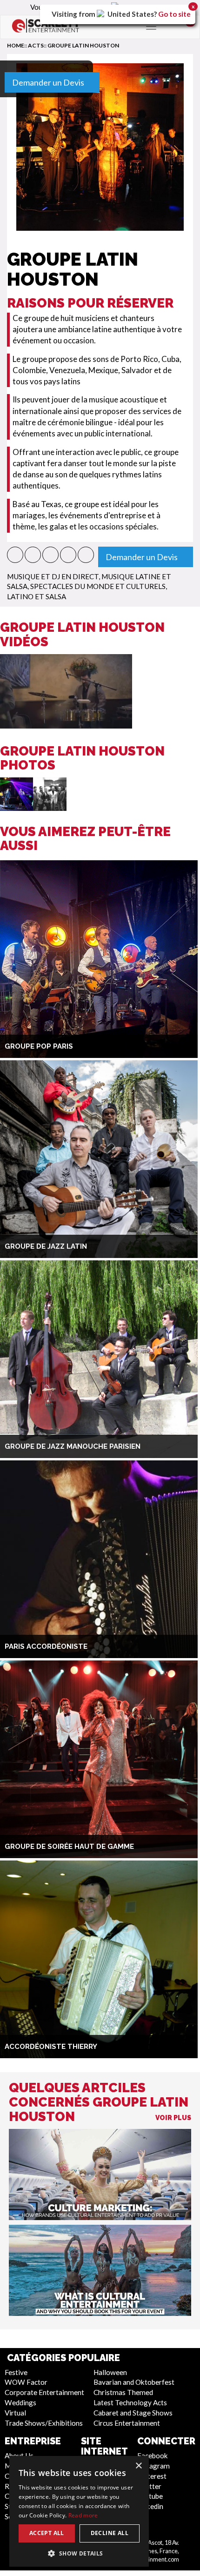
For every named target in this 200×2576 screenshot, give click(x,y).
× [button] (138, 2466)
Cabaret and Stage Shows (133, 2413)
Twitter (149, 2486)
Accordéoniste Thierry (51, 2047)
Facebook (153, 2456)
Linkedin (150, 2506)
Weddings (20, 2402)
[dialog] (79, 2511)
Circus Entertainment (127, 2423)
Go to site (174, 14)
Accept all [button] (47, 2533)
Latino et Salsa (37, 596)
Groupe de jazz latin (46, 1246)
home (16, 45)
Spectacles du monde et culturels (98, 586)
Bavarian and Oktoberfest (134, 2382)
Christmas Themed (123, 2392)
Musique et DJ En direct (53, 576)
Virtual (15, 2413)
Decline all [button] (110, 2533)
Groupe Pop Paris (39, 1046)
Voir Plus (173, 2118)
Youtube (150, 2496)
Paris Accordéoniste (46, 1646)
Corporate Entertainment (44, 2392)
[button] (15, 555)
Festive (16, 2372)
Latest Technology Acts (130, 2402)
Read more (83, 2515)
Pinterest (152, 2476)
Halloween (110, 2372)
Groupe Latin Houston (83, 45)
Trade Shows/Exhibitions (44, 2423)
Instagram (153, 2466)
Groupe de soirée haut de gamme (69, 1847)
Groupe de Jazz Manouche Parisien (73, 1446)
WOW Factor (26, 2382)
